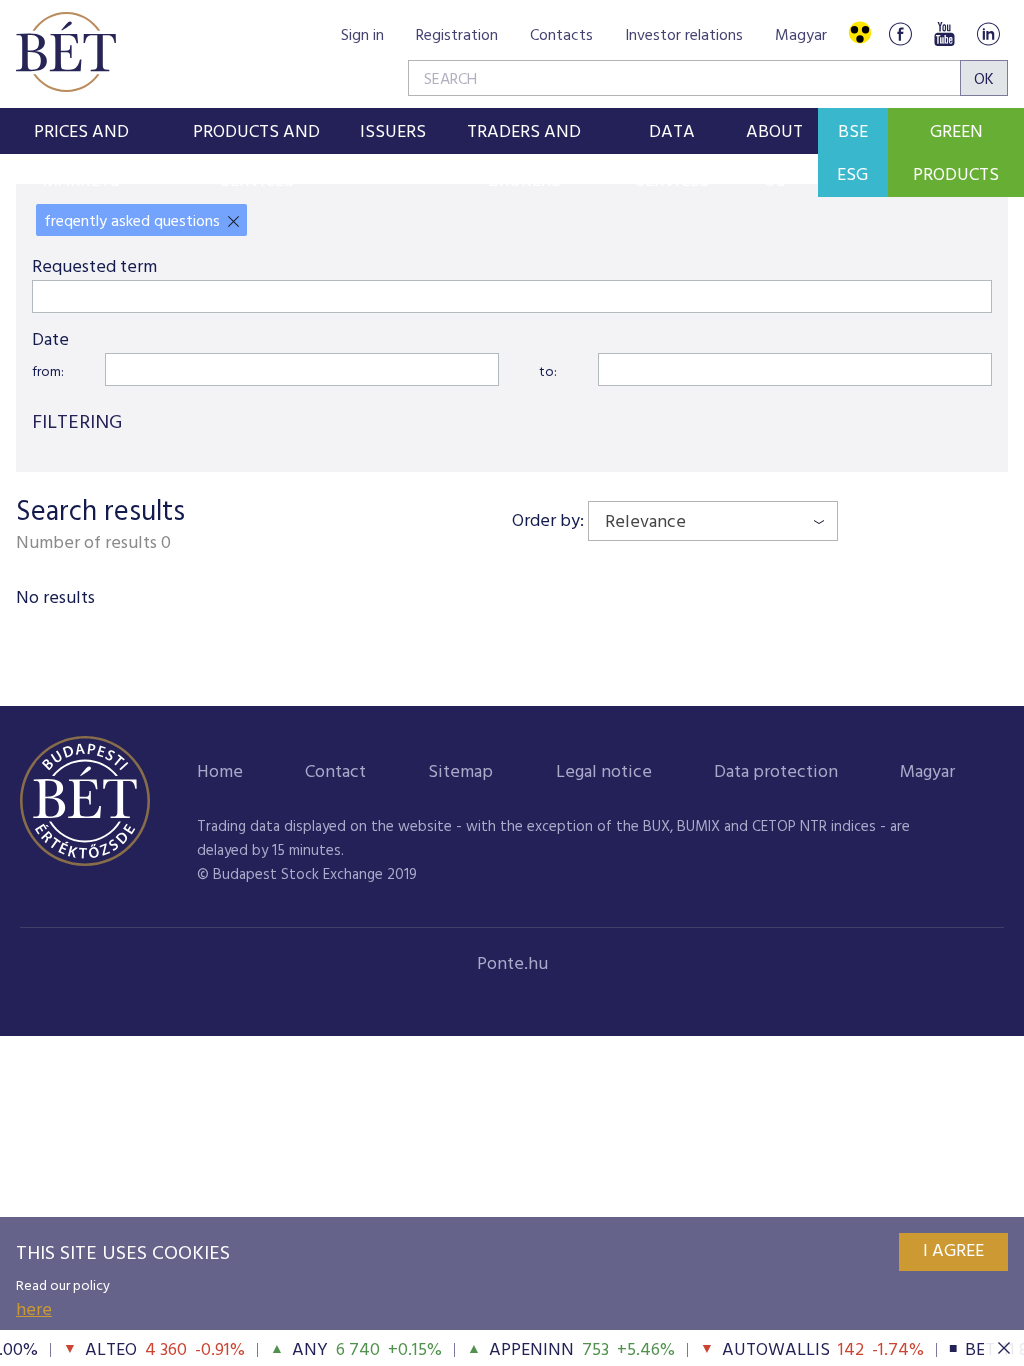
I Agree (953, 1251)
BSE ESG (852, 154)
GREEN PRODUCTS (956, 154)
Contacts (561, 36)
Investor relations (684, 36)
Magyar (801, 36)
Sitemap (460, 772)
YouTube (944, 33)
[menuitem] (81, 131)
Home (220, 772)
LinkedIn (988, 33)
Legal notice (604, 772)
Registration (457, 36)
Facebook (900, 33)
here (34, 1310)
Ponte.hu (512, 964)
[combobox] (713, 521)
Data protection (776, 772)
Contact (335, 772)
